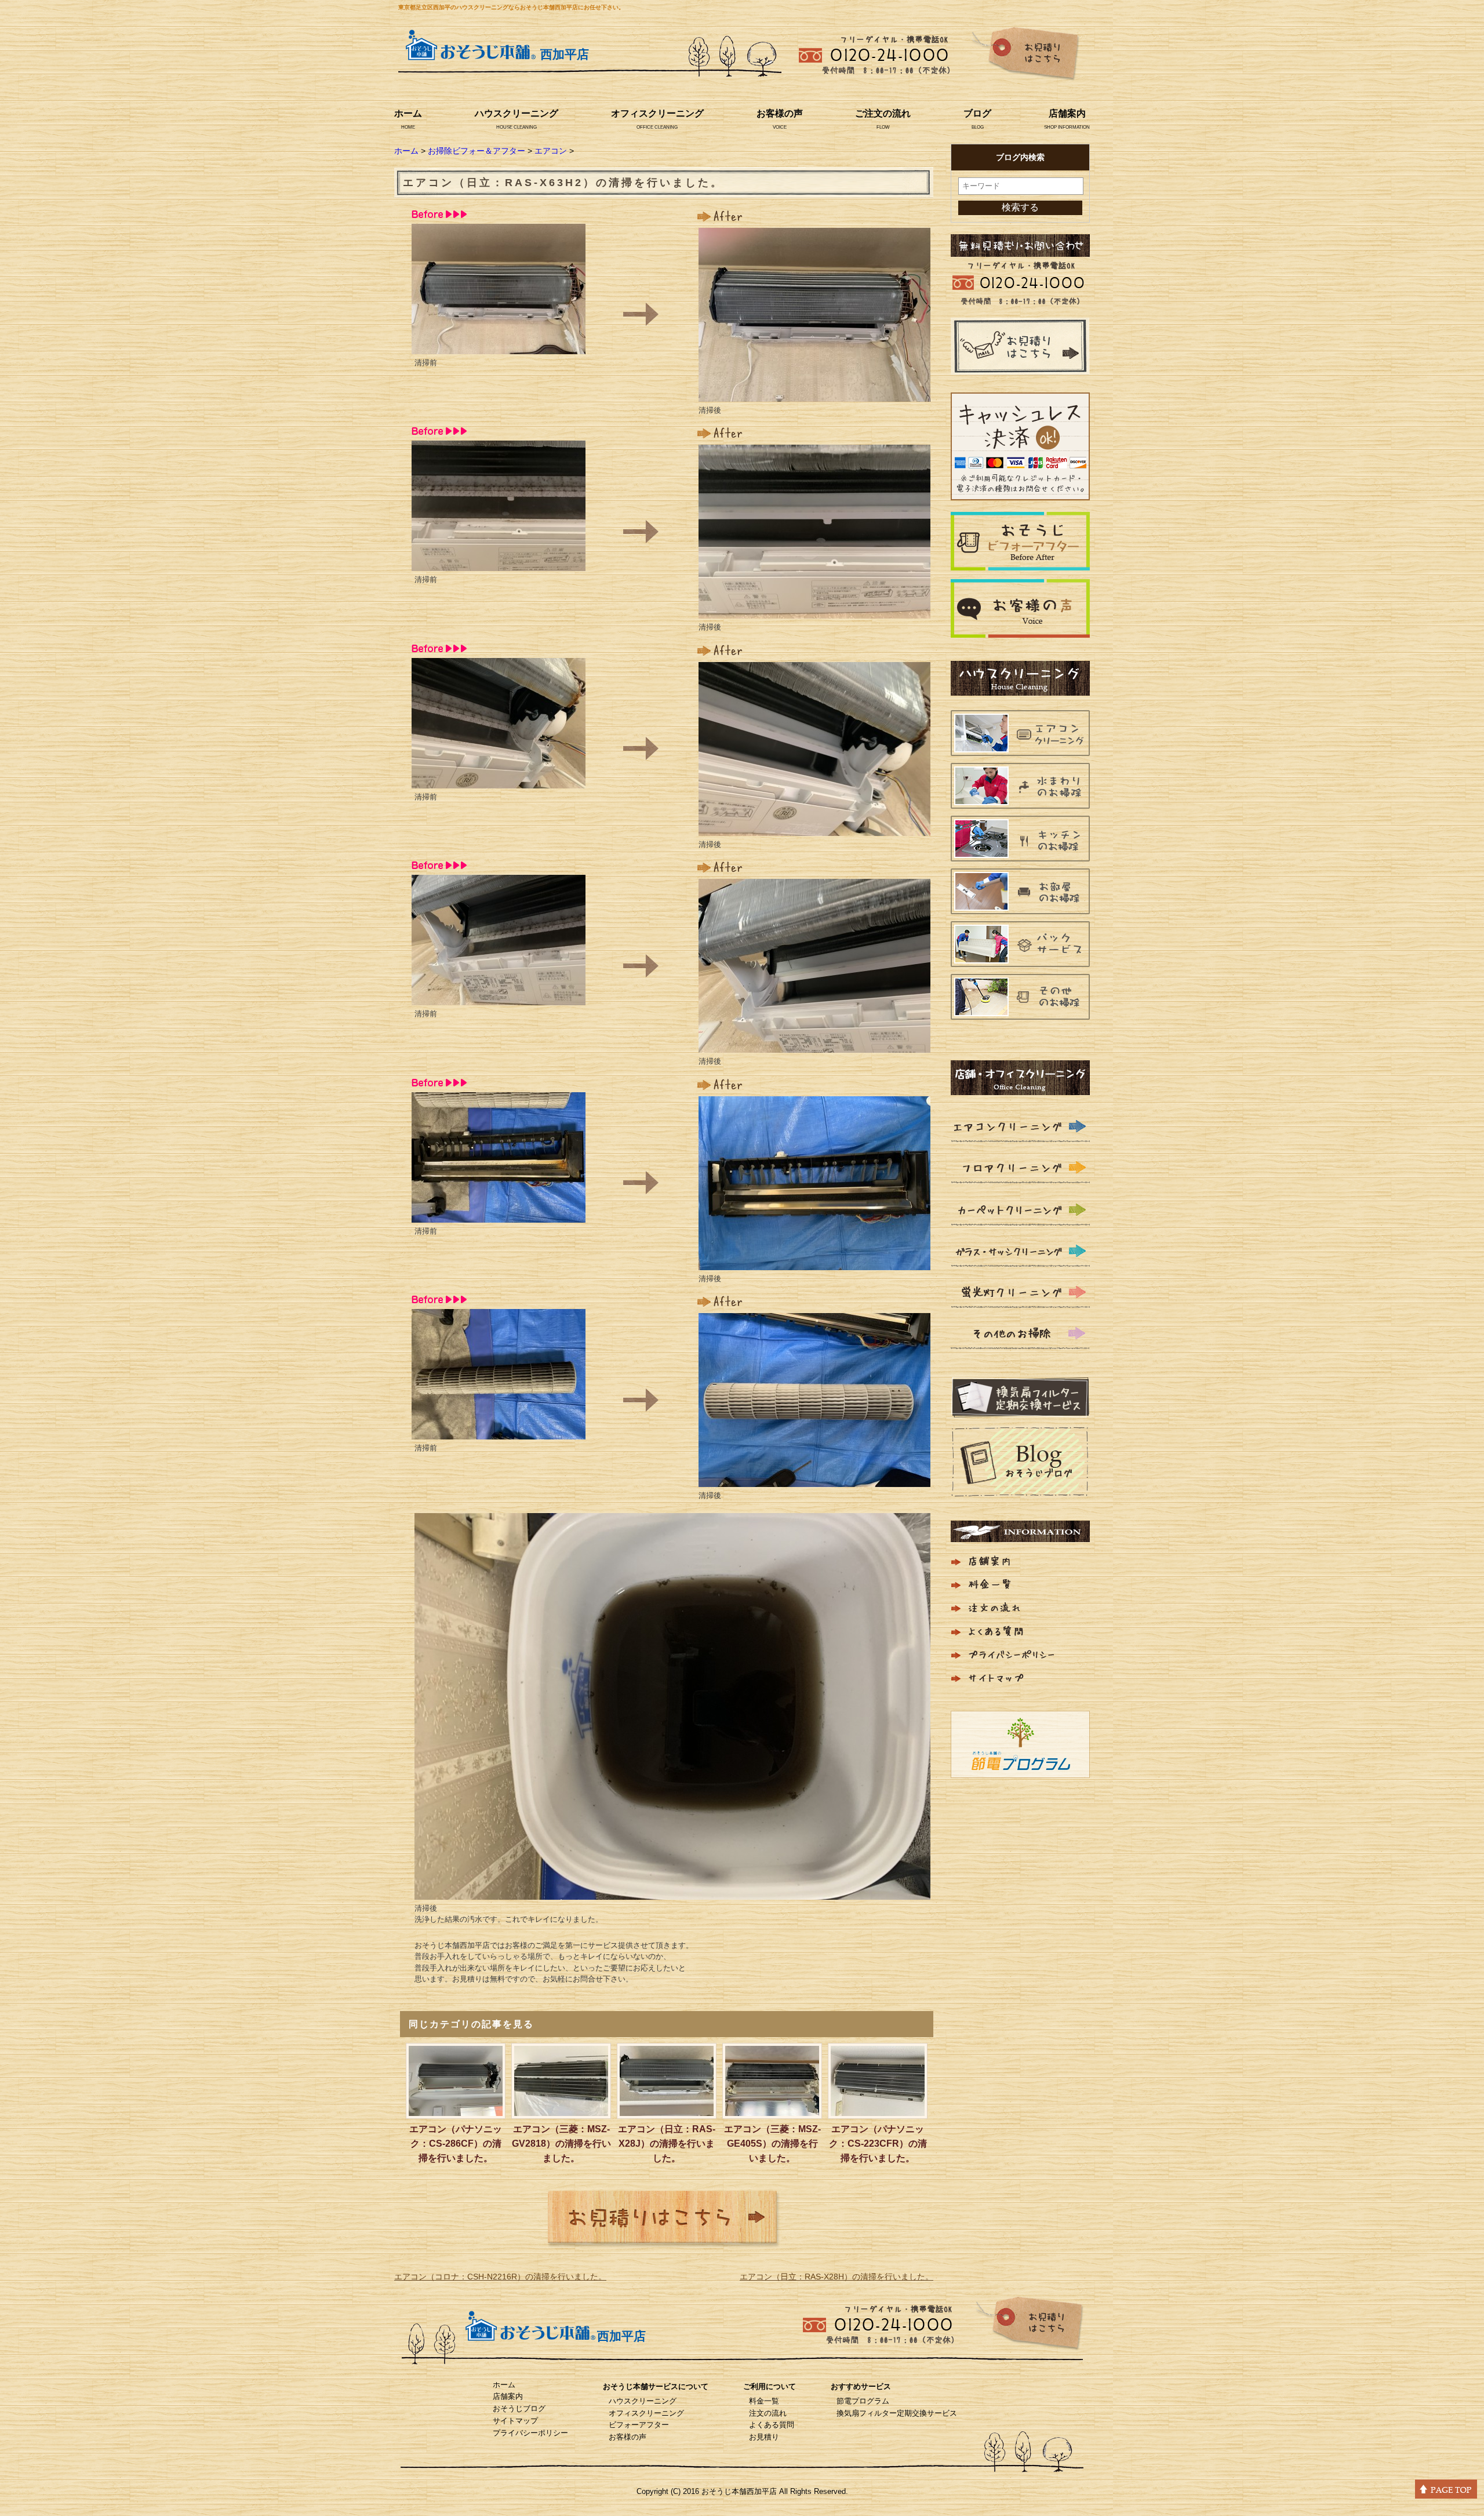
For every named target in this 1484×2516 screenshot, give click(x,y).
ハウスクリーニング (517, 113)
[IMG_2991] (672, 1892)
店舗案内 (1067, 113)
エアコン (551, 151)
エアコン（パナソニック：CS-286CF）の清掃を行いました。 (456, 2144)
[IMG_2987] (814, 828)
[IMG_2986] (814, 611)
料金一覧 (764, 2401)
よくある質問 (772, 2425)
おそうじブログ (519, 2408)
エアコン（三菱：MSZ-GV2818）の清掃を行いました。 (561, 2144)
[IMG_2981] (499, 998)
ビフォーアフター (639, 2425)
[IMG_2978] (499, 347)
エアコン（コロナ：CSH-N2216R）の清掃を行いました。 (500, 2277)
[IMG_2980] (499, 781)
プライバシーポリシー (530, 2433)
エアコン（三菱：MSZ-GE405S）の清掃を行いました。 (772, 2144)
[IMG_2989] (814, 1263)
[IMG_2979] (499, 563)
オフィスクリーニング (657, 113)
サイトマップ (515, 2421)
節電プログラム (863, 2401)
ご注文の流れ (883, 113)
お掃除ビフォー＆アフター (477, 151)
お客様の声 (780, 113)
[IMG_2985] (814, 394)
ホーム (408, 113)
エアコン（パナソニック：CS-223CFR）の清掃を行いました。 (878, 2144)
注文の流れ (768, 2413)
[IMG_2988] (814, 1045)
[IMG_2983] (499, 1432)
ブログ (977, 113)
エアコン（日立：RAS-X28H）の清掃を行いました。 (836, 2277)
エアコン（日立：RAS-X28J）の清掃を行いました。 (667, 2144)
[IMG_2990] (814, 1479)
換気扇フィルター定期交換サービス (897, 2413)
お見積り (764, 2437)
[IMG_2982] (499, 1215)
